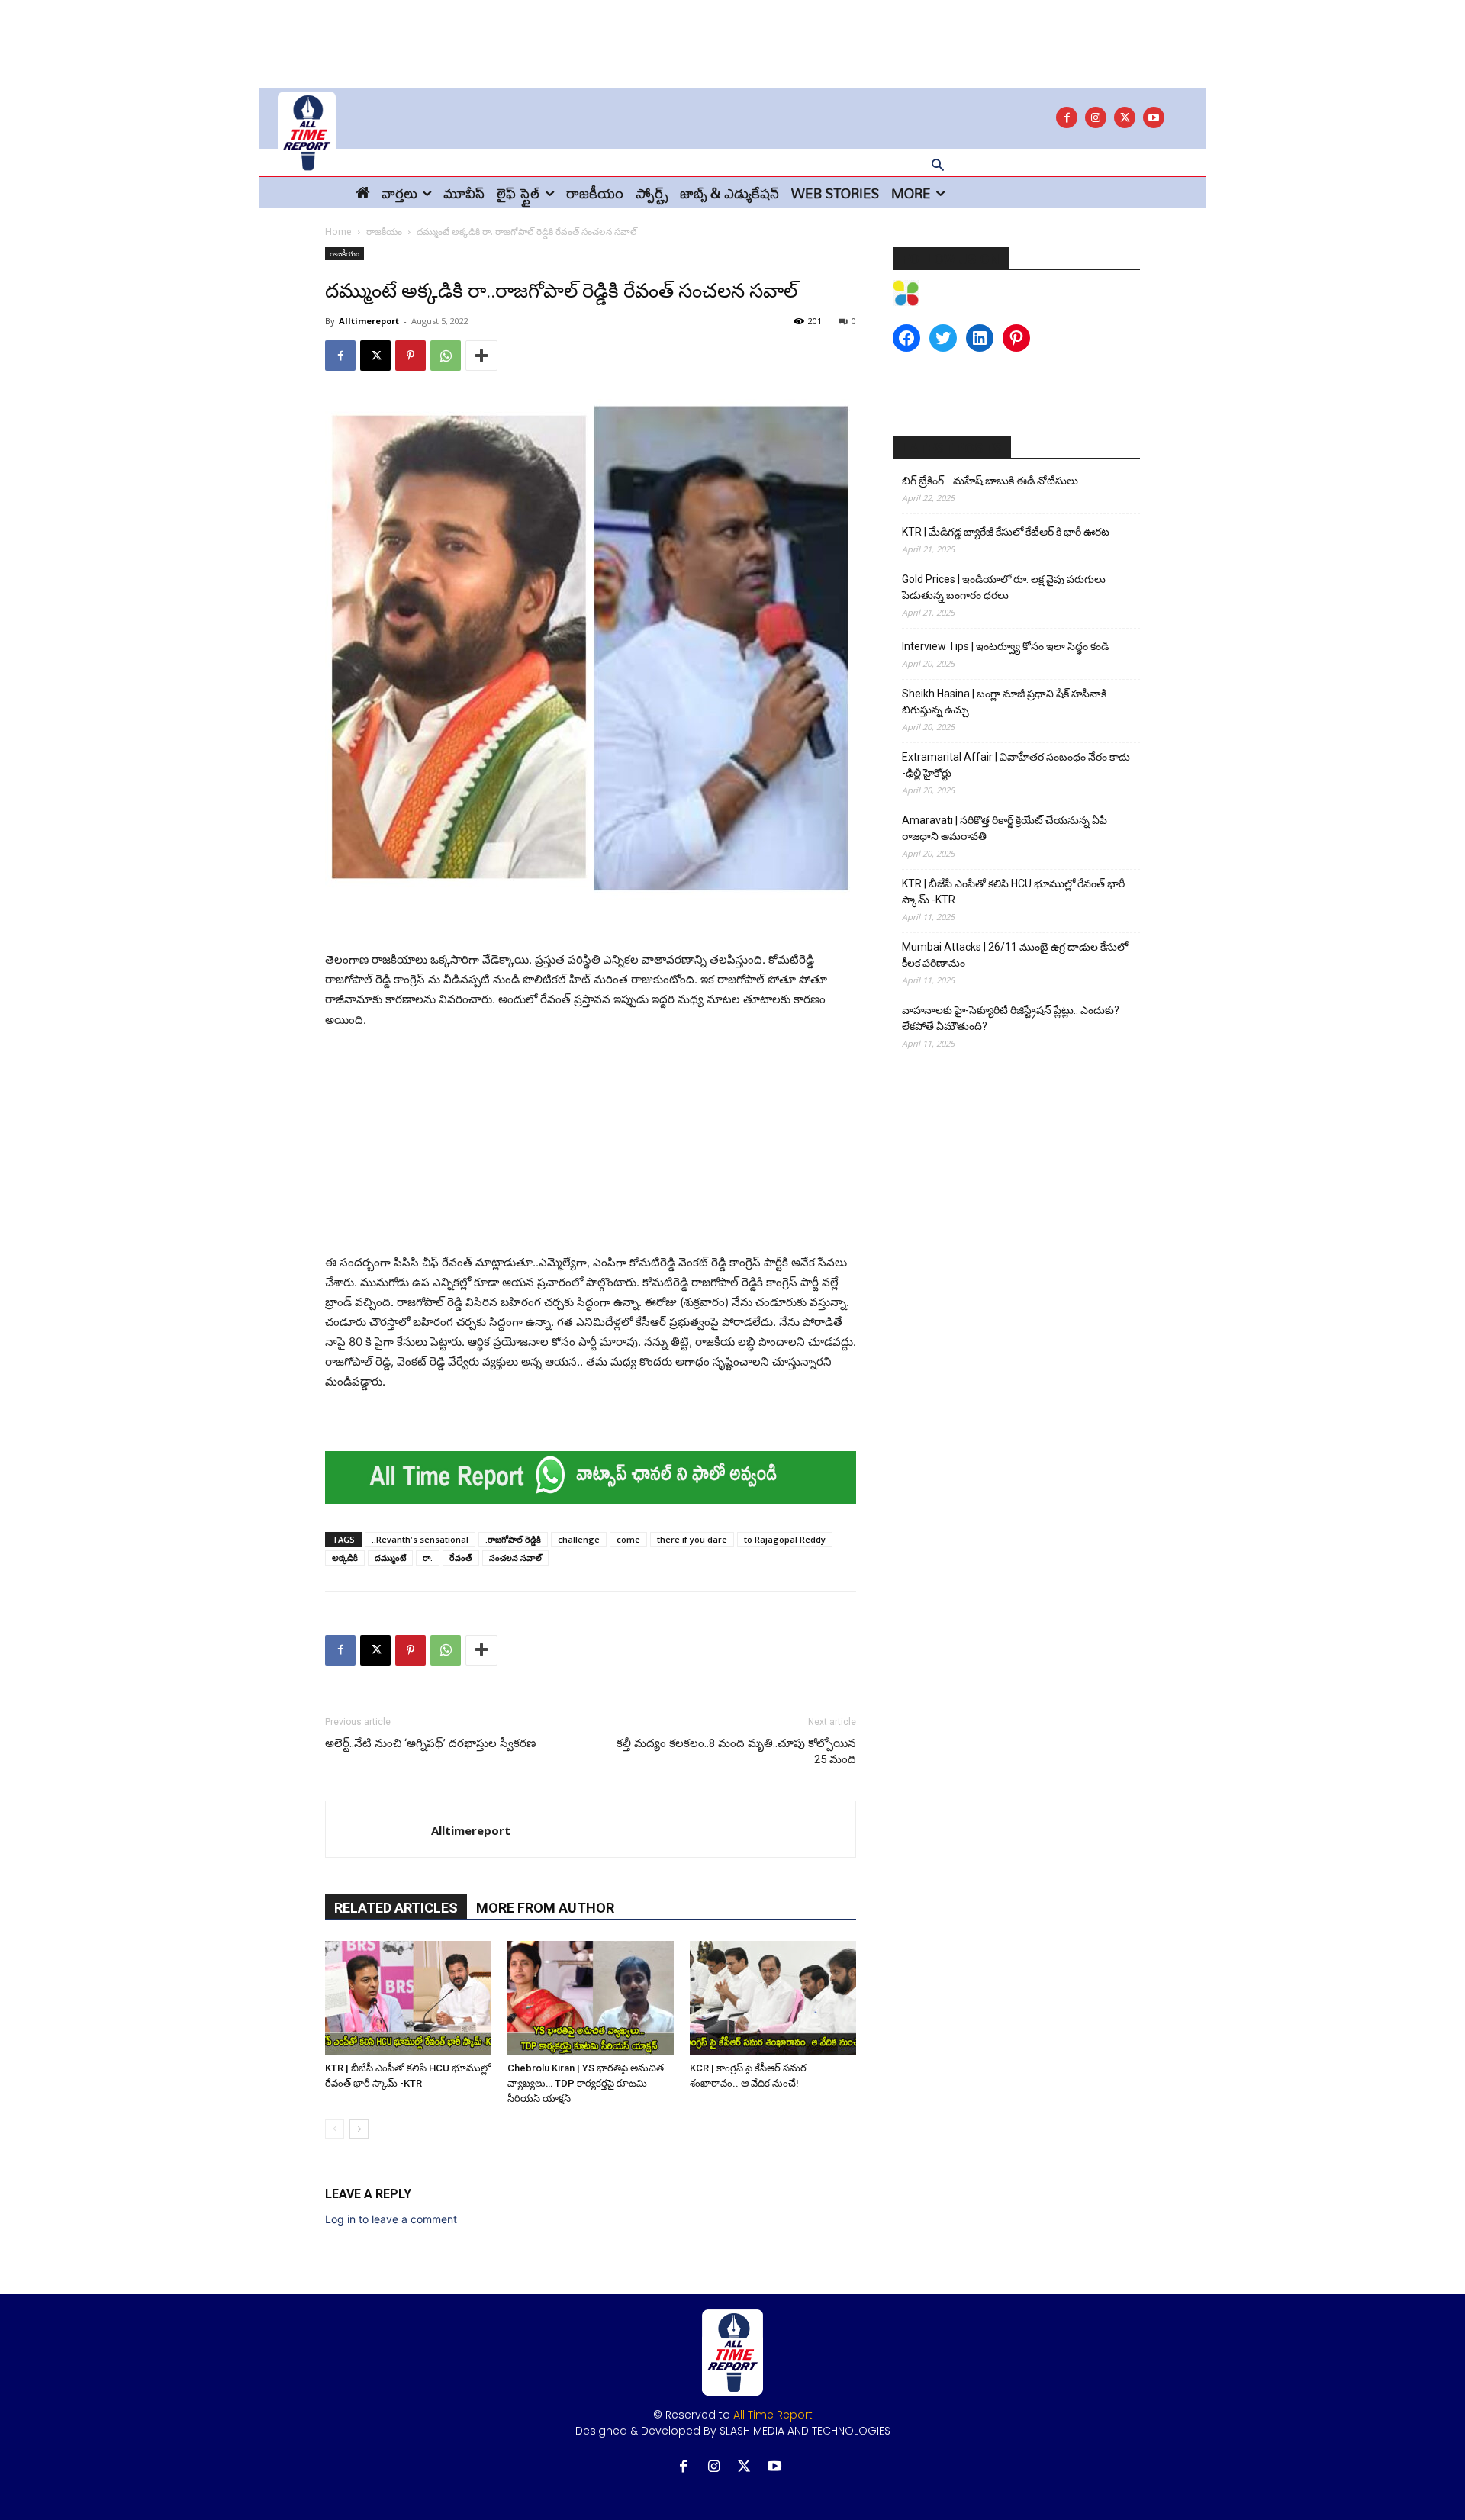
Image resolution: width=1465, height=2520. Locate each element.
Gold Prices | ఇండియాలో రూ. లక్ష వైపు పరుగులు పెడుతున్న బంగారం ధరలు (1004, 587)
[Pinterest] (411, 356)
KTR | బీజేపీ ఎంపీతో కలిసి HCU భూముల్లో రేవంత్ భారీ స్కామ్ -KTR (1013, 891)
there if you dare (692, 1539)
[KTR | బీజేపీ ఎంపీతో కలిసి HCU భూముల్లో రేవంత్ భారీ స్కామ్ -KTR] (408, 1998)
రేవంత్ (461, 1558)
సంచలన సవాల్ (515, 1558)
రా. (428, 1558)
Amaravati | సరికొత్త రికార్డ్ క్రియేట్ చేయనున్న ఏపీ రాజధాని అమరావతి (1005, 828)
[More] (481, 356)
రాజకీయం (384, 232)
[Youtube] (1154, 117)
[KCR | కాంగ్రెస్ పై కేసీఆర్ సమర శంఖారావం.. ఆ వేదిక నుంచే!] (773, 1998)
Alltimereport (369, 321)
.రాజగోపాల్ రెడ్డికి (513, 1539)
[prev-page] (335, 2129)
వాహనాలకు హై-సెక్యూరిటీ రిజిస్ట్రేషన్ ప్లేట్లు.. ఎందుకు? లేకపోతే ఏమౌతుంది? (1011, 1018)
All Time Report (773, 2415)
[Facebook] (1067, 117)
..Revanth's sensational (420, 1539)
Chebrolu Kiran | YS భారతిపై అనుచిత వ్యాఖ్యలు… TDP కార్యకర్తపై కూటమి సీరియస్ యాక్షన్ (586, 2083)
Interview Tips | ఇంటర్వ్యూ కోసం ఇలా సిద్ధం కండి (1005, 646)
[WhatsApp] (446, 356)
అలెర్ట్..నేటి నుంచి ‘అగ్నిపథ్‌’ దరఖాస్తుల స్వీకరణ (430, 1743)
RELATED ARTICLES (396, 1908)
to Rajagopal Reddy (785, 1539)
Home (338, 232)
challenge (579, 1539)
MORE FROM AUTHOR (545, 1908)
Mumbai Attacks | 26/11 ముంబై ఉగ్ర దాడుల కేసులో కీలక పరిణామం (1015, 955)
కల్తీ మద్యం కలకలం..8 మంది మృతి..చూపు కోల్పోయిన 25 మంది (736, 1751)
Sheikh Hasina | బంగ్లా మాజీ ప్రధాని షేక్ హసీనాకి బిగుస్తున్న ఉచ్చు (1004, 702)
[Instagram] (1096, 117)
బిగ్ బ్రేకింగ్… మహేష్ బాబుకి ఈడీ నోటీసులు (990, 481)
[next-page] (359, 2129)
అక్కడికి (345, 1558)
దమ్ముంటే (390, 1558)
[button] (938, 166)
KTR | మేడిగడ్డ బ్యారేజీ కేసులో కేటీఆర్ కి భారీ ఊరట (1006, 532)
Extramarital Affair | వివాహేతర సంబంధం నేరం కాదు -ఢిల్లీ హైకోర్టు (1016, 765)
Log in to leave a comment (391, 2219)
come (628, 1539)
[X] (1125, 117)
